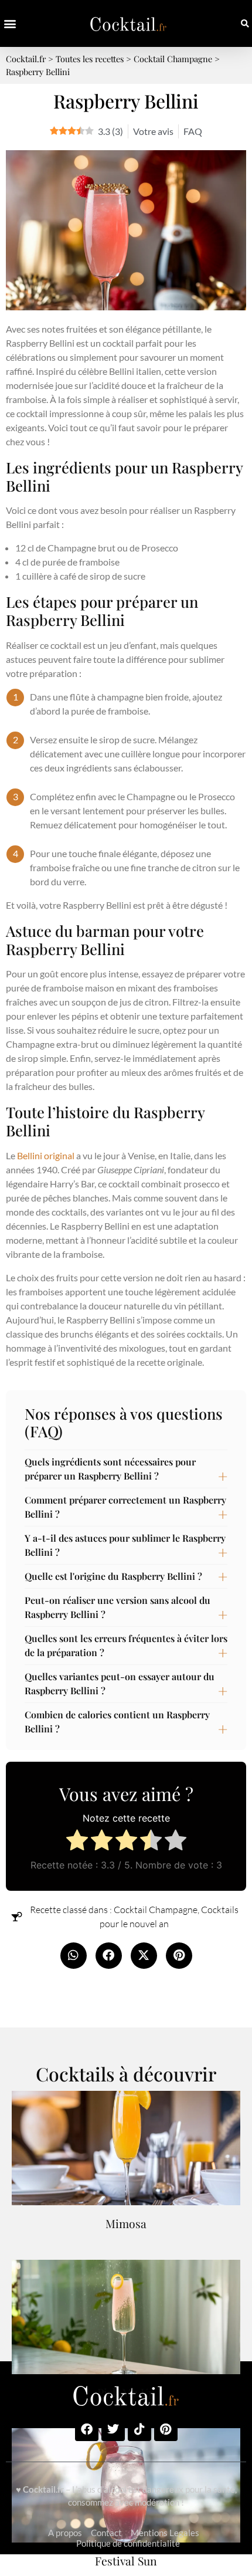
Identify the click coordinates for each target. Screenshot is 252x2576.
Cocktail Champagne (156, 1910)
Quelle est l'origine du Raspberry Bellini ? (113, 1576)
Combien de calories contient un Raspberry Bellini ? (117, 1722)
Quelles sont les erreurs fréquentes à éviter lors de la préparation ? (126, 1645)
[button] (10, 24)
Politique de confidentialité (128, 2543)
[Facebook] (87, 2429)
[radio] (77, 1842)
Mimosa (126, 2223)
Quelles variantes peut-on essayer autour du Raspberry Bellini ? (120, 1683)
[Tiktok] (139, 2429)
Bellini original (46, 1155)
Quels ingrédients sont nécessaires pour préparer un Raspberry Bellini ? (110, 1469)
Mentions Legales (165, 2533)
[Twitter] (113, 2429)
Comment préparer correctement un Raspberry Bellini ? (125, 1507)
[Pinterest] (166, 2429)
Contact (106, 2533)
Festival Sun (126, 2561)
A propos (65, 2533)
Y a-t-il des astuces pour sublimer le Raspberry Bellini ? (125, 1545)
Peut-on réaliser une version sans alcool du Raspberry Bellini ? (118, 1607)
